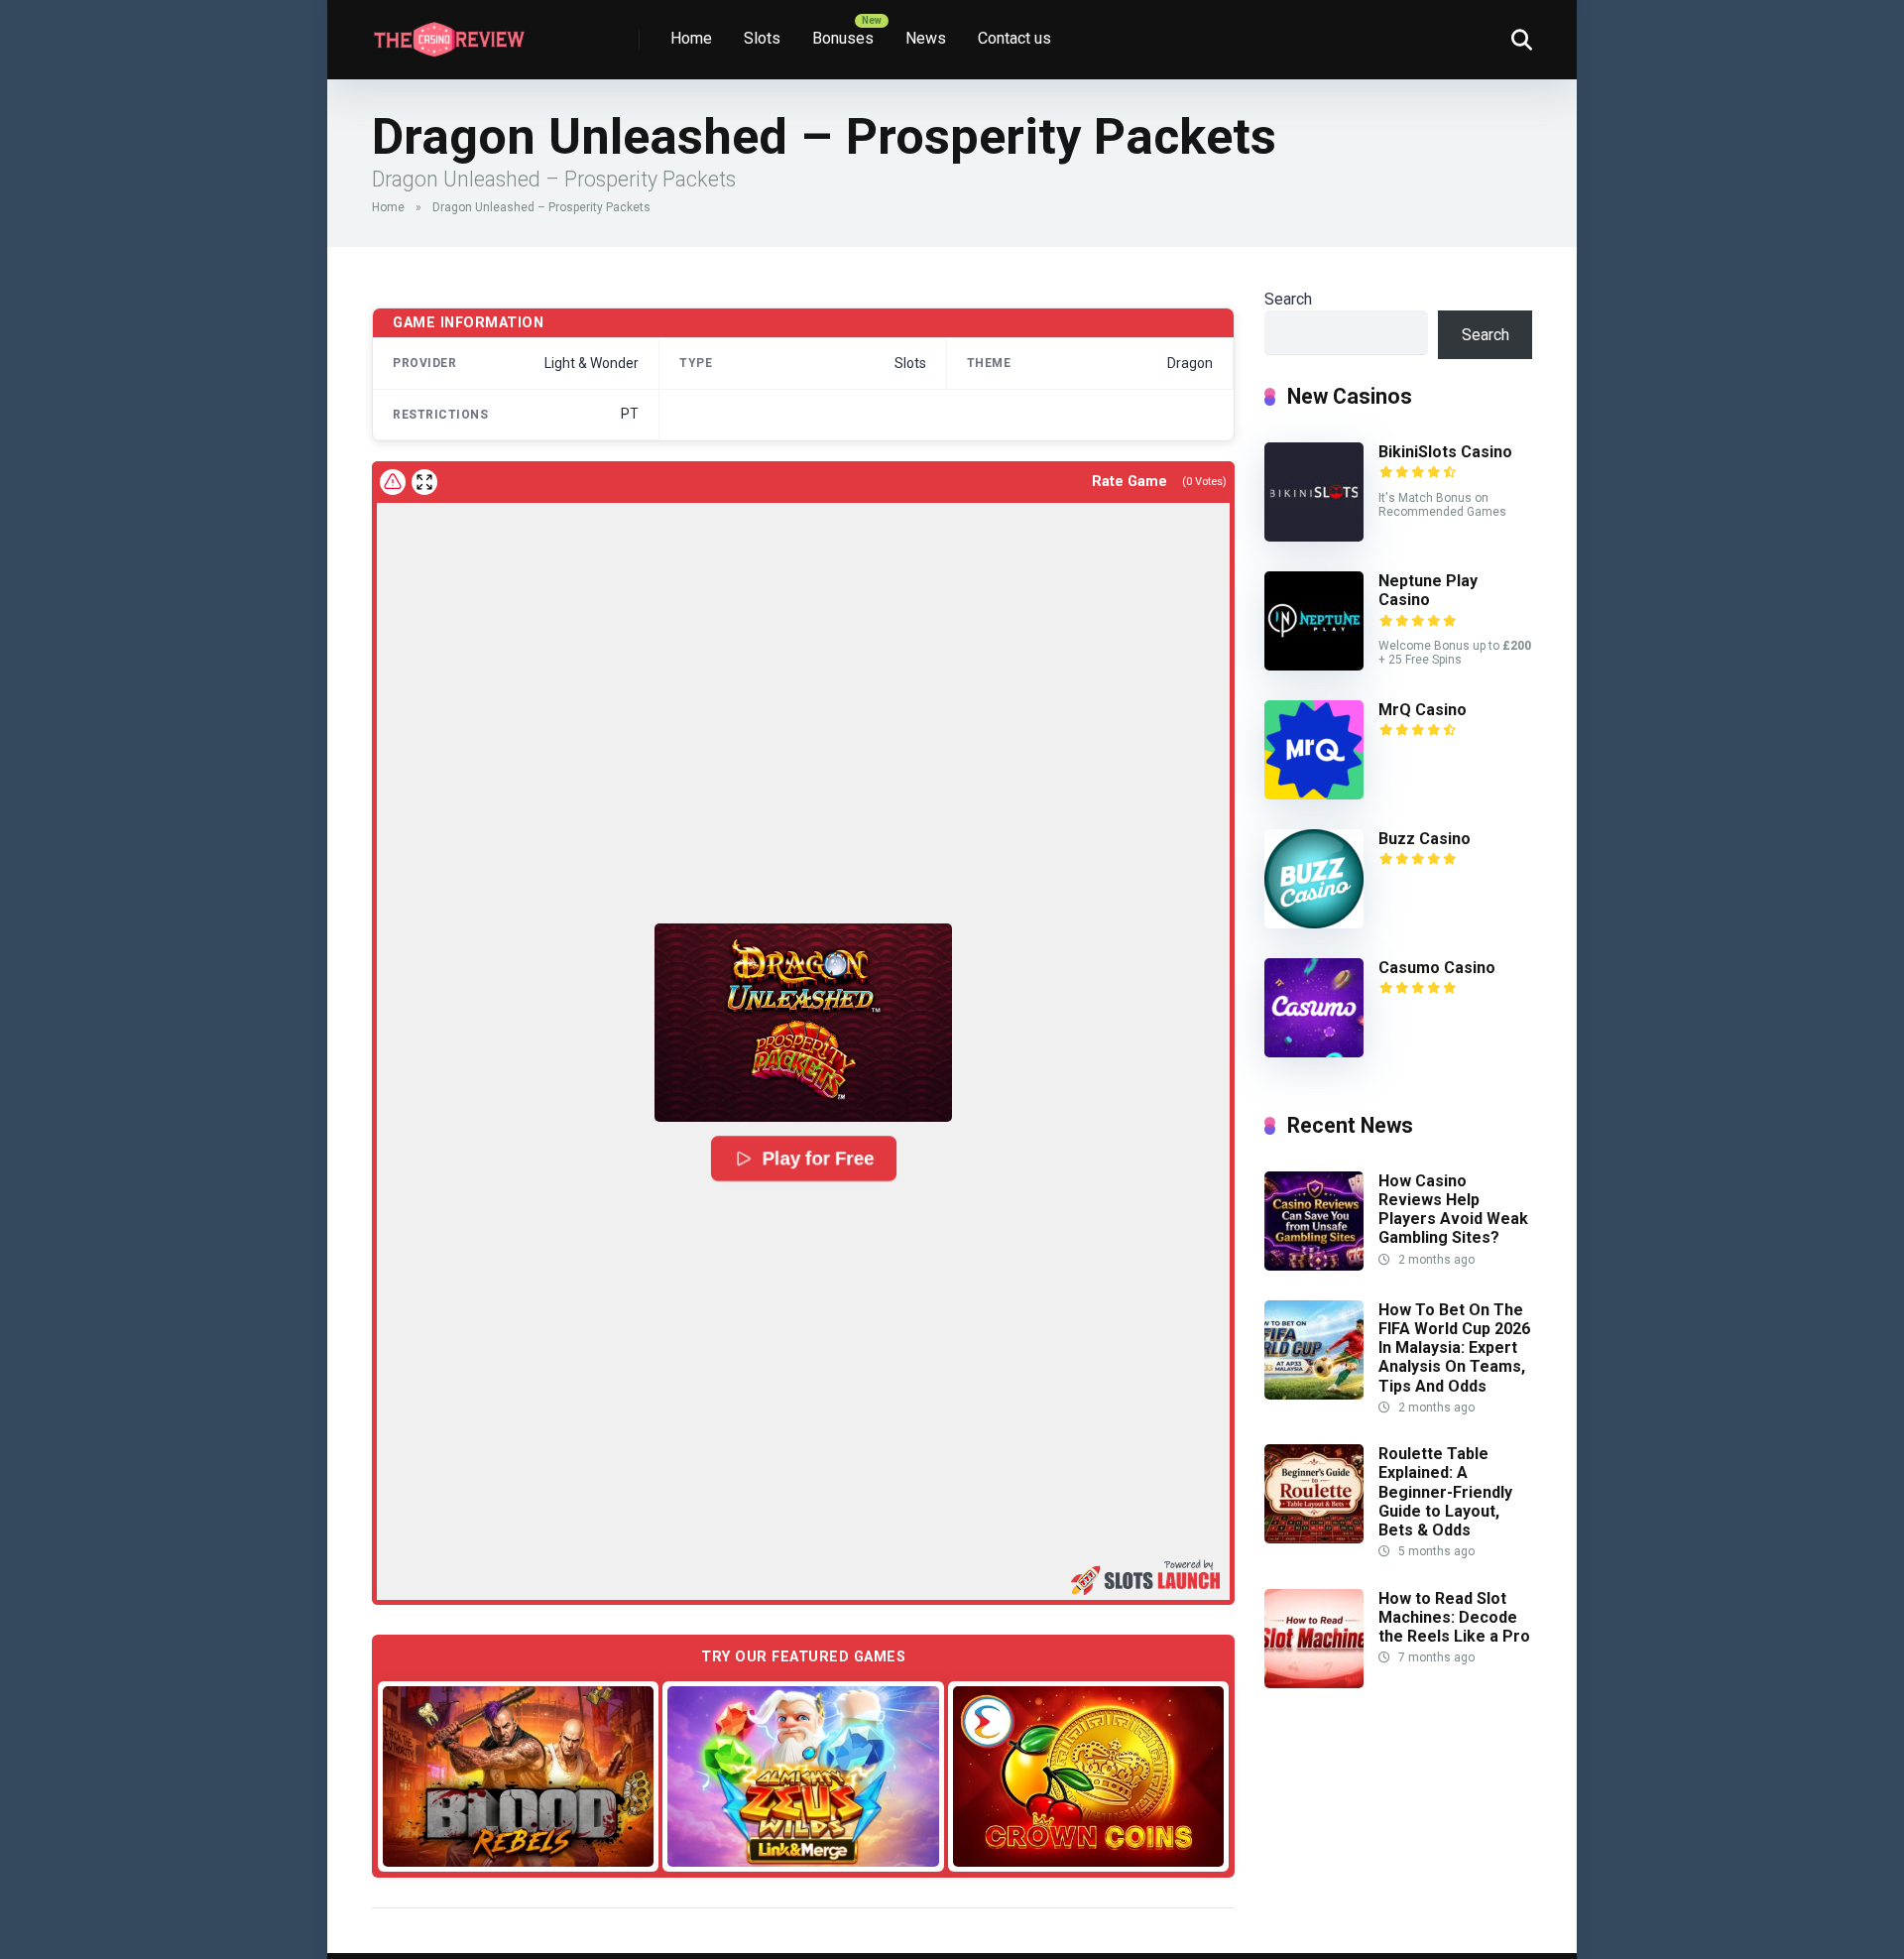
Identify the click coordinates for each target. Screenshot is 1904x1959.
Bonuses (843, 38)
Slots (762, 38)
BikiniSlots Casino (1445, 452)
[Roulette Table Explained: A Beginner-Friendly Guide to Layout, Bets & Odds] (1314, 1538)
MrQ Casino (1423, 710)
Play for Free (818, 1159)
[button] (803, 1023)
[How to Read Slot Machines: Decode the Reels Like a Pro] (1314, 1683)
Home (691, 38)
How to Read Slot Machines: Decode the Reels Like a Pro (1454, 1617)
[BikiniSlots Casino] (1314, 536)
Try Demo (519, 1776)
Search (1288, 299)
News (926, 38)
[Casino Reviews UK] (449, 32)
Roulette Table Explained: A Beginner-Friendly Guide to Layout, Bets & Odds (1445, 1492)
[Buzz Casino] (1314, 923)
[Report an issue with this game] (393, 482)
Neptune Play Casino (1428, 590)
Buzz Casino (1425, 839)
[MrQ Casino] (1314, 794)
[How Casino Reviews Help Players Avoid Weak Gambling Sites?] (1314, 1265)
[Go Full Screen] (424, 482)
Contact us (1014, 38)
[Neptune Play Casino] (1314, 665)
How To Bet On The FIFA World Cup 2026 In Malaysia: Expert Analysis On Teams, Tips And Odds (1454, 1348)
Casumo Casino (1437, 968)
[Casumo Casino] (1314, 1052)
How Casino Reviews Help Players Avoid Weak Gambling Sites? (1453, 1210)
